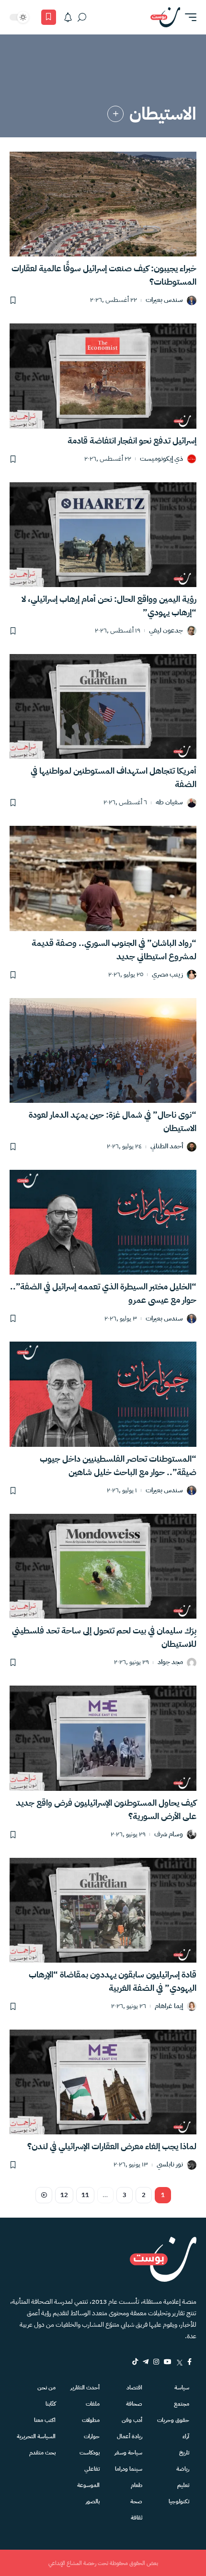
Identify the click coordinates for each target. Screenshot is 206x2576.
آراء (186, 2436)
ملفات (93, 2404)
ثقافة (137, 2518)
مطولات (91, 2420)
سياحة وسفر (128, 2453)
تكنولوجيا (179, 2501)
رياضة (183, 2469)
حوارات (92, 2436)
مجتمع (182, 2404)
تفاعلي (92, 2469)
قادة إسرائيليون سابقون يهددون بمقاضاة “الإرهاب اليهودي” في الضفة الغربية (113, 1981)
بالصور (93, 2501)
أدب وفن (132, 2420)
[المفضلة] (49, 17)
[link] (115, 114)
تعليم (183, 2485)
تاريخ (184, 2453)
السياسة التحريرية (36, 2436)
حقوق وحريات (173, 2420)
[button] (188, 17)
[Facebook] (189, 2362)
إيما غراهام (169, 2006)
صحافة (134, 2404)
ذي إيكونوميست (161, 459)
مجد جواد (170, 1662)
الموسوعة (88, 2485)
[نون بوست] (165, 17)
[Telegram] (146, 2362)
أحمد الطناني (167, 1147)
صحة (136, 2501)
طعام (137, 2485)
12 (64, 2195)
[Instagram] (156, 2362)
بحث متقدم (42, 2453)
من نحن (46, 2387)
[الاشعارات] (68, 17)
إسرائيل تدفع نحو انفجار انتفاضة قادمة (132, 440)
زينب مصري (167, 975)
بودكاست (90, 2453)
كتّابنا (51, 2404)
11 (85, 2195)
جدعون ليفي (166, 631)
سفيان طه (169, 803)
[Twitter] (179, 2362)
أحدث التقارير (85, 2387)
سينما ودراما (129, 2469)
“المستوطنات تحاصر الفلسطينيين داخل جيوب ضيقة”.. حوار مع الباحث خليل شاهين (118, 1465)
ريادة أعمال (130, 2436)
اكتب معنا (45, 2420)
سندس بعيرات (164, 300)
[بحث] (82, 17)
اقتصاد (134, 2387)
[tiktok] (135, 2362)
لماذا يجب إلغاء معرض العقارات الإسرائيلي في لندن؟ (112, 2146)
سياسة (182, 2387)
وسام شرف (169, 1835)
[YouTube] (168, 2362)
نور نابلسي (170, 2165)
